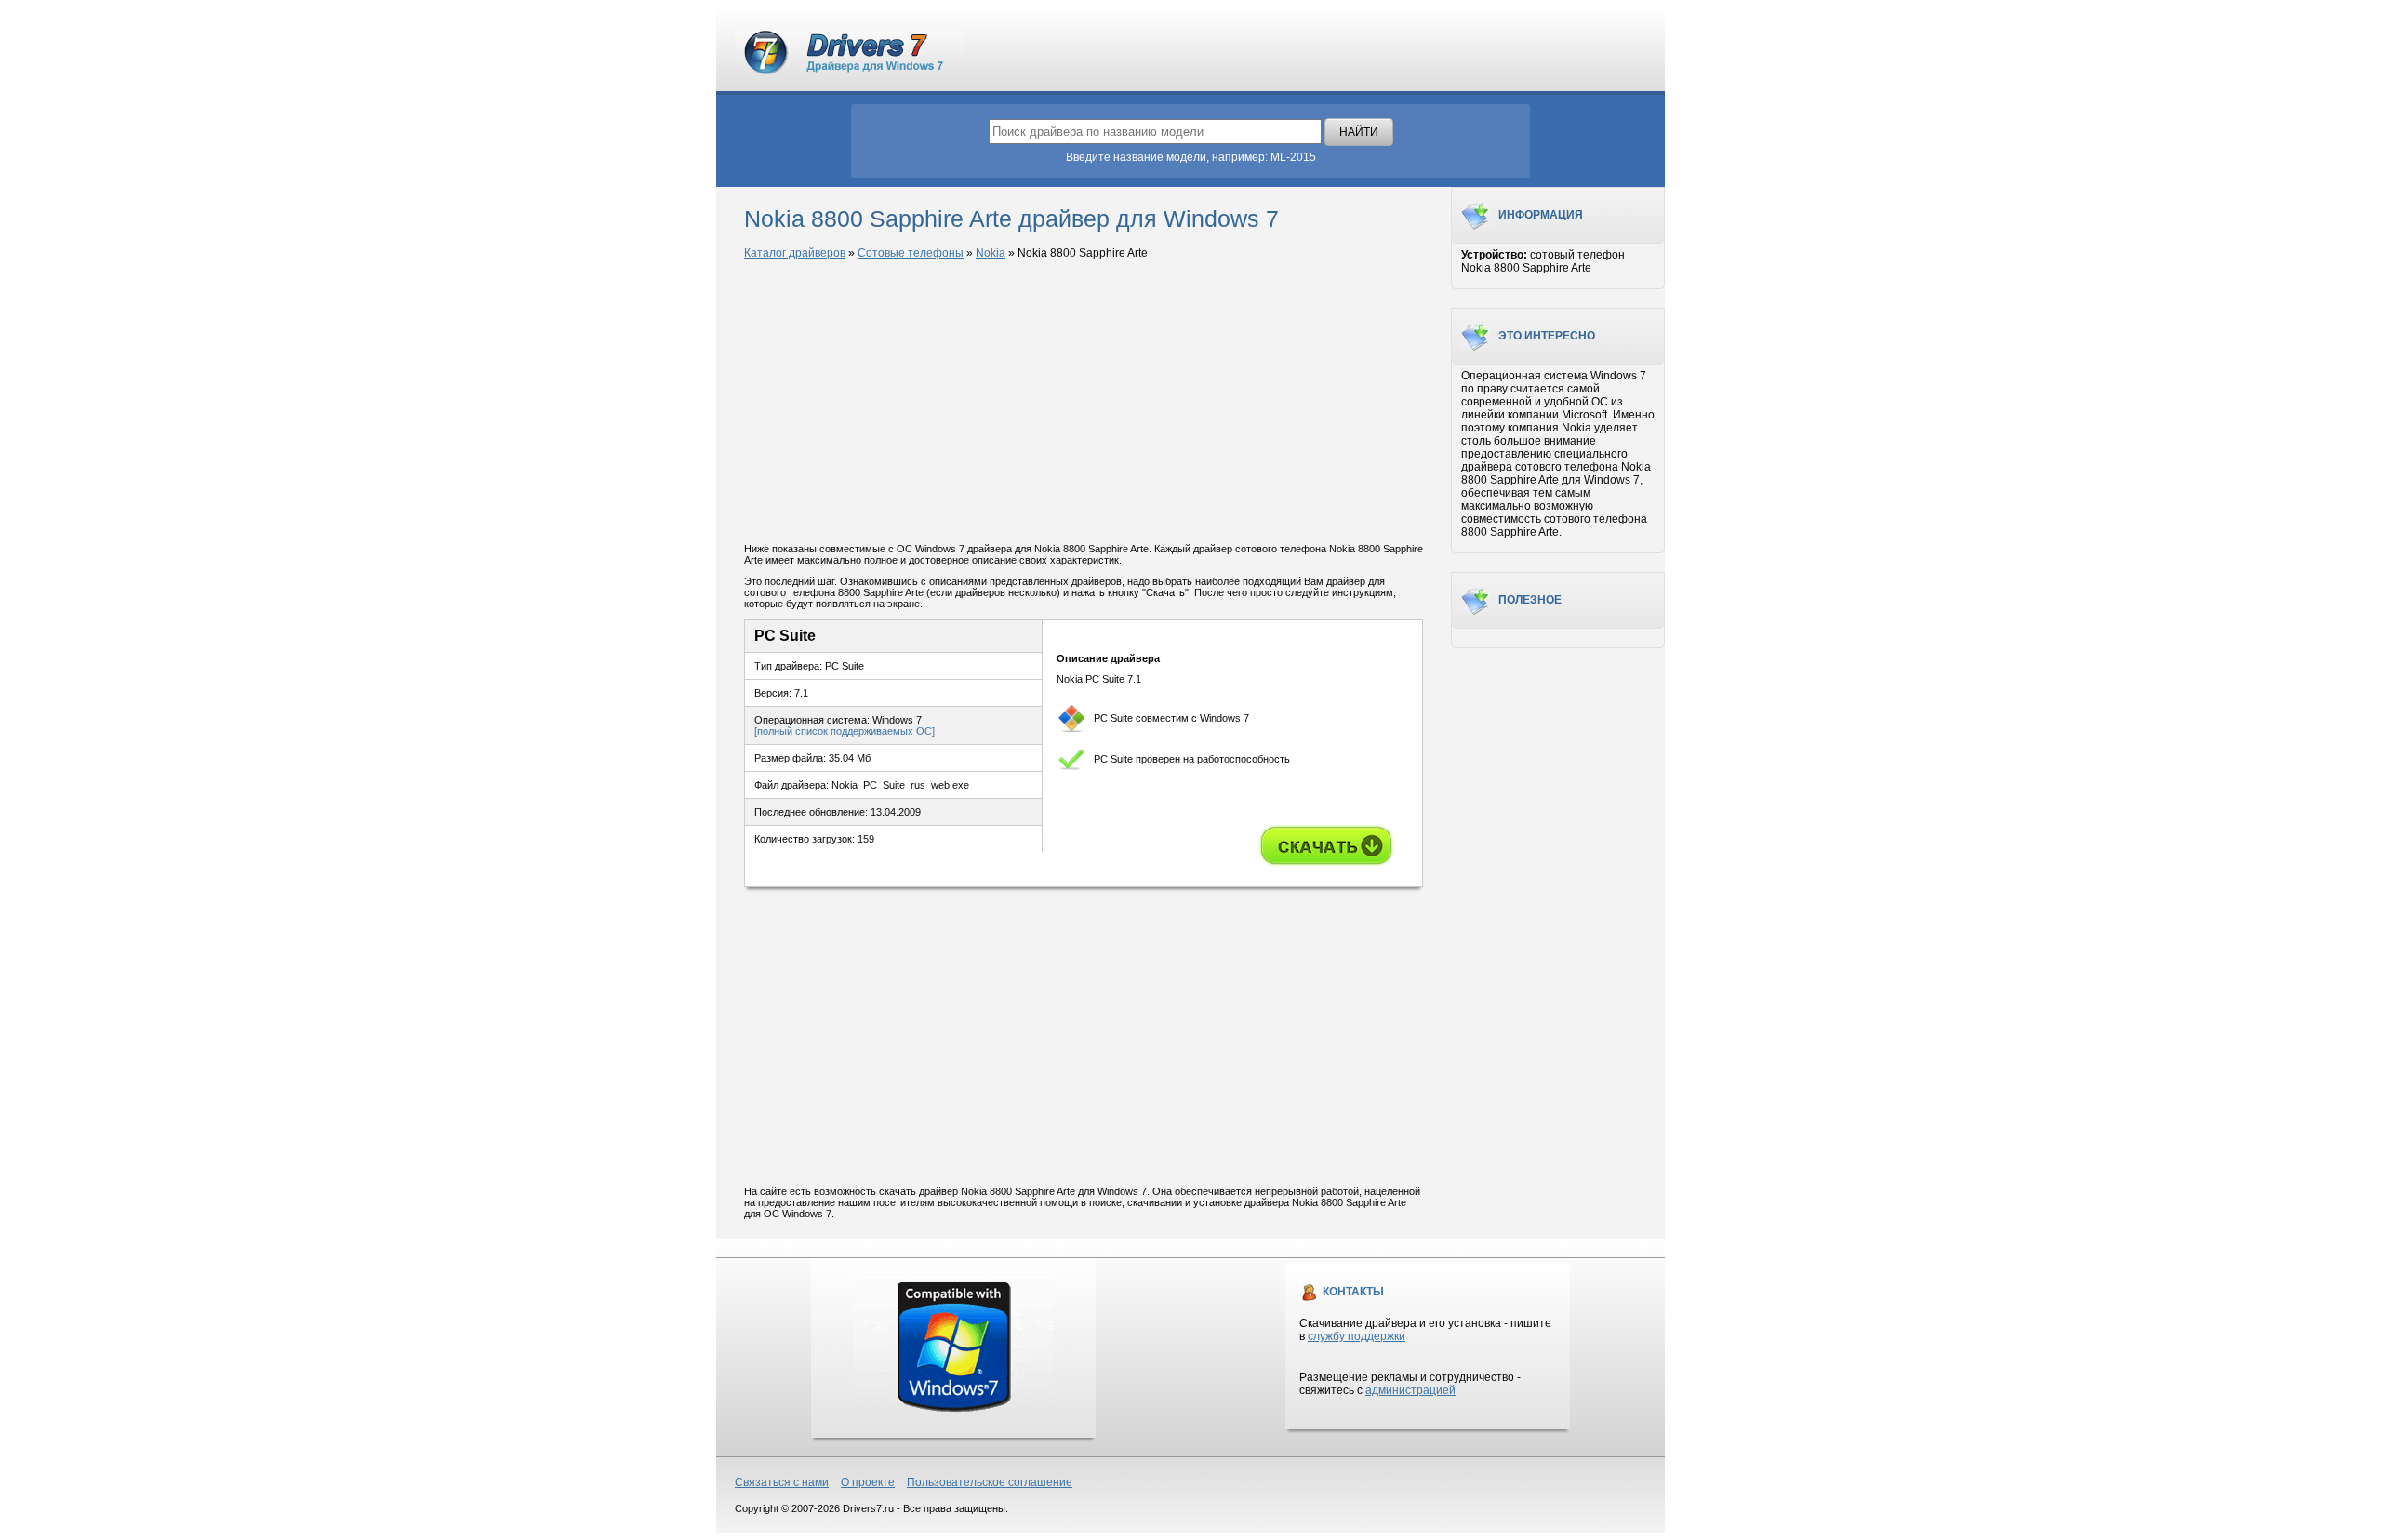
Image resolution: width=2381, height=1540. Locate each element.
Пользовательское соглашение (990, 1482)
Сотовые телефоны (911, 253)
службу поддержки (1357, 1336)
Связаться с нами (782, 1482)
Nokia (991, 253)
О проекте (868, 1482)
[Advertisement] (1084, 403)
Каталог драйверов (795, 253)
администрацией (1410, 1390)
